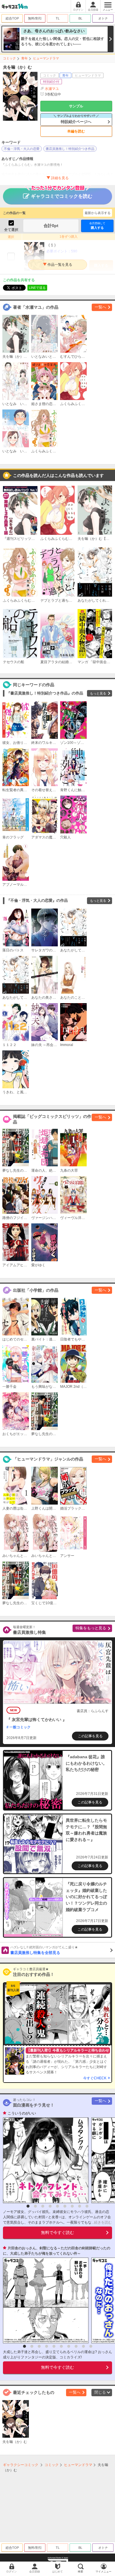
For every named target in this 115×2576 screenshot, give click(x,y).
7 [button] (72, 2206)
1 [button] (28, 2206)
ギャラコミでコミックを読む (62, 196)
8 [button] (80, 2206)
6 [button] (65, 2206)
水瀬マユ (52, 89)
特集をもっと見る (91, 1628)
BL (80, 18)
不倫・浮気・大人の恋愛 (22, 149)
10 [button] (91, 2346)
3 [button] (43, 2206)
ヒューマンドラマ (46, 58)
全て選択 (11, 230)
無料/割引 (35, 18)
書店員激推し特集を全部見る (44, 1950)
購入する (97, 226)
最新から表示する (98, 213)
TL (58, 18)
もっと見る (98, 693)
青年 (24, 58)
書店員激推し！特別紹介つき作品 (70, 149)
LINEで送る (37, 288)
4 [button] (50, 2206)
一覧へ (100, 307)
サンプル (76, 106)
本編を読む (76, 131)
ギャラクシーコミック (21, 2465)
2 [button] (35, 2206)
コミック (9, 58)
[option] (44, 2160)
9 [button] (87, 2206)
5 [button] (57, 2206)
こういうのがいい (22, 2113)
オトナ (103, 18)
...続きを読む (102, 2222)
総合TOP (12, 18)
